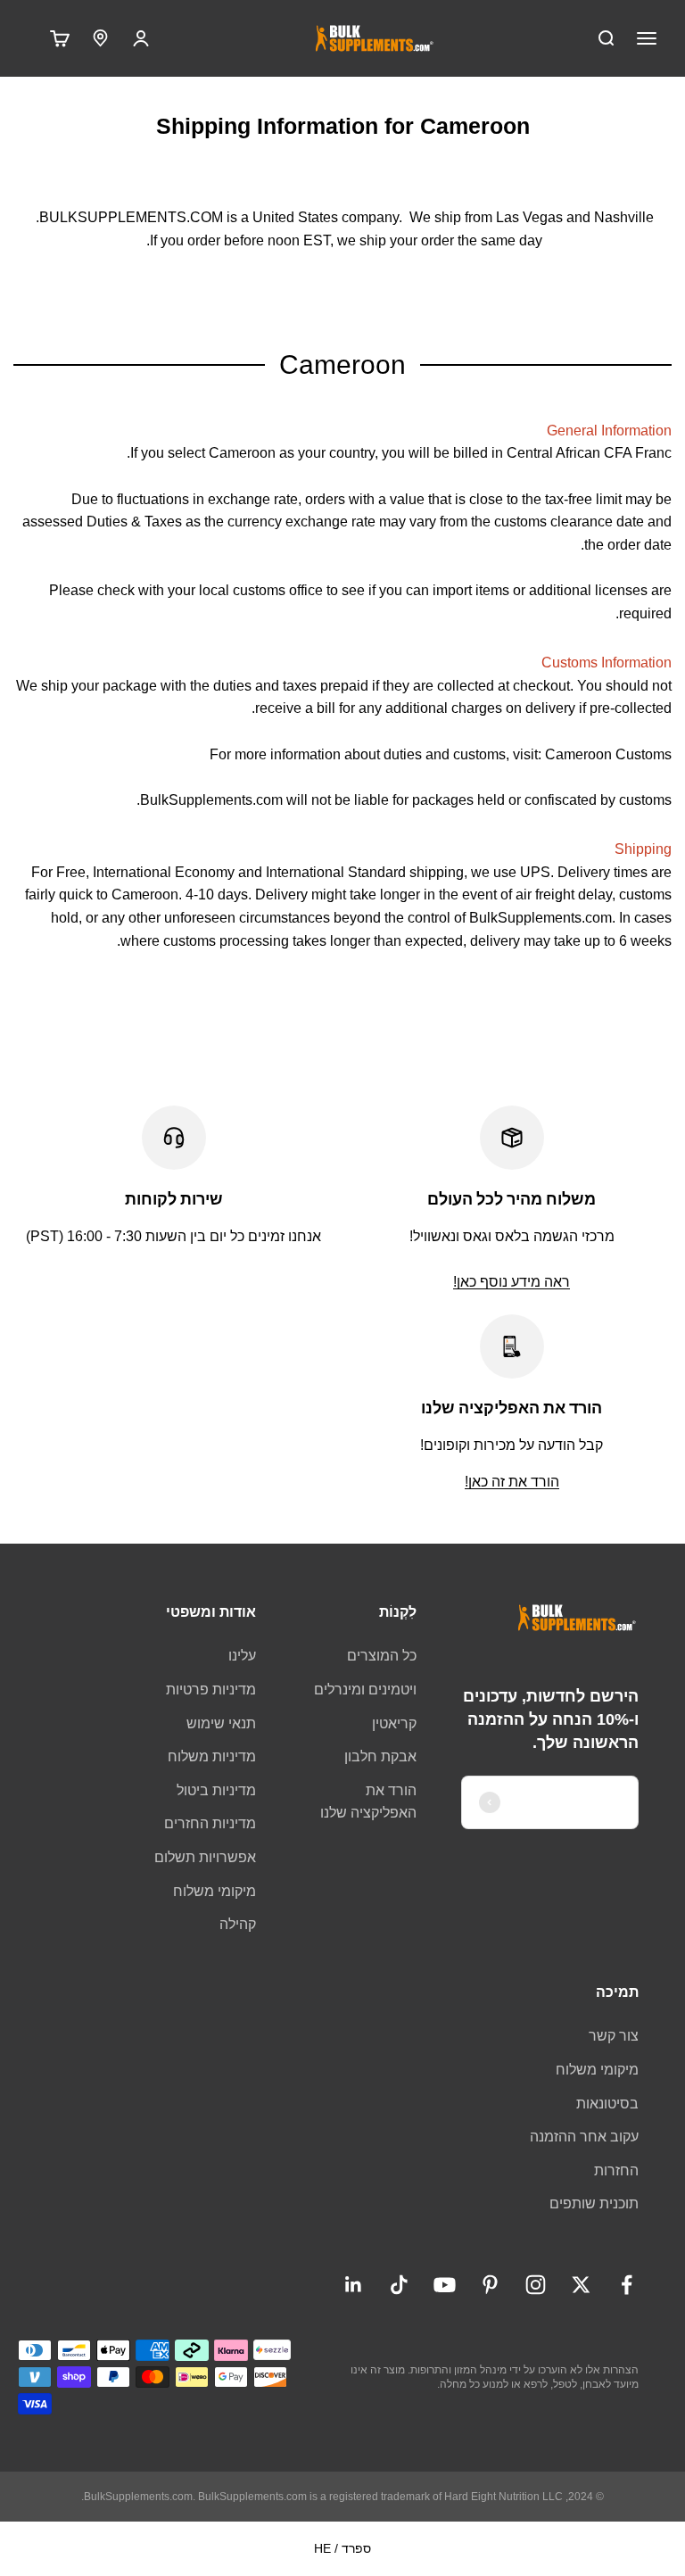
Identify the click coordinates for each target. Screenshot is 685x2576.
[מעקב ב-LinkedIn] (354, 2285)
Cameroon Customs (608, 754)
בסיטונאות (607, 2104)
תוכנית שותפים (594, 2203)
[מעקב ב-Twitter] (581, 2285)
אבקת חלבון (380, 1756)
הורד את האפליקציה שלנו (368, 1802)
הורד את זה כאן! (512, 1482)
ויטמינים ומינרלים (365, 1690)
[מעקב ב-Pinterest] (490, 2285)
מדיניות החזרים (210, 1823)
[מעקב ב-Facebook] (627, 2285)
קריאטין (394, 1723)
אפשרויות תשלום (205, 1857)
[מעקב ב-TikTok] (399, 2285)
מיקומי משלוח (215, 1891)
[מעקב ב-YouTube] (445, 2285)
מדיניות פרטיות (211, 1690)
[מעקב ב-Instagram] (536, 2285)
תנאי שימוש (221, 1723)
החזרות (616, 2170)
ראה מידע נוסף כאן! (512, 1282)
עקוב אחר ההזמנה (584, 2137)
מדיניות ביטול (216, 1790)
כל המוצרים (382, 1656)
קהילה (238, 1924)
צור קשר (614, 2036)
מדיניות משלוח (212, 1756)
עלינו (242, 1656)
